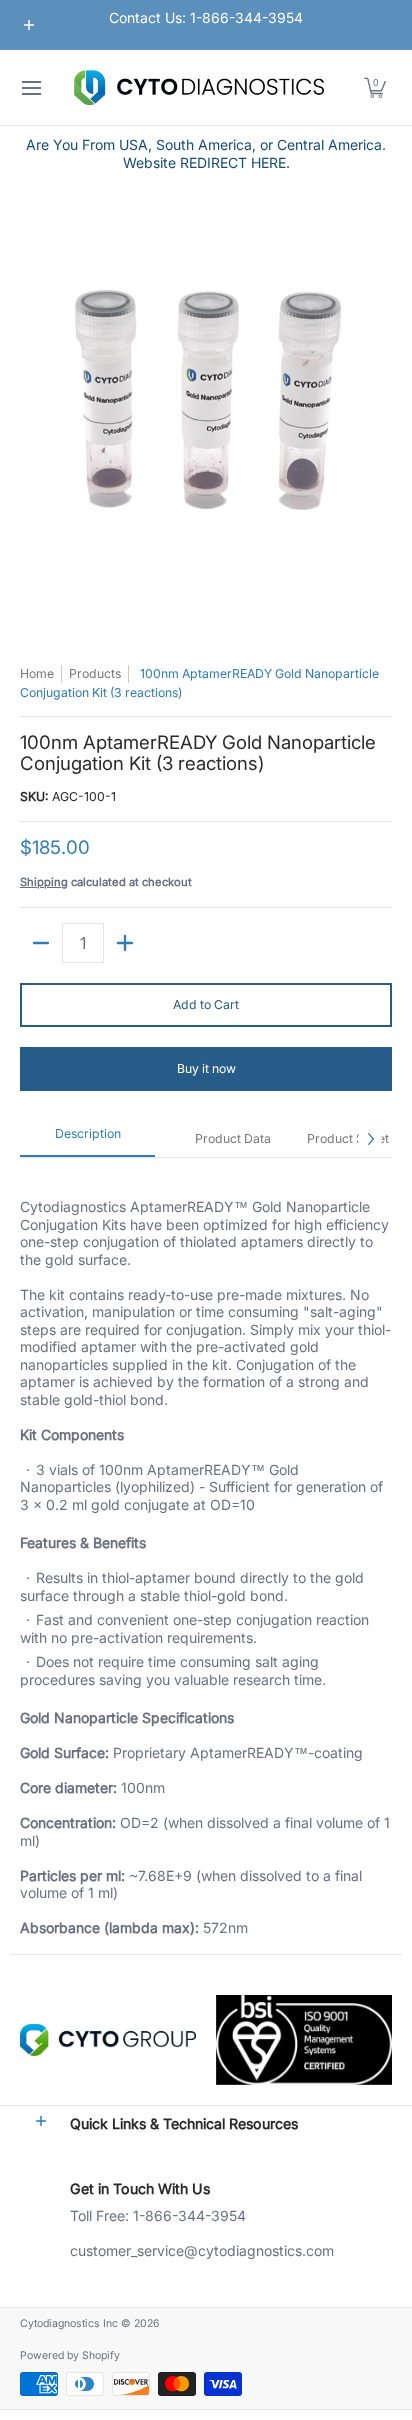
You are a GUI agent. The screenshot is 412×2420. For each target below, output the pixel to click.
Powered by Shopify (70, 2355)
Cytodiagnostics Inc (69, 2323)
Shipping (44, 882)
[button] (375, 87)
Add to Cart (206, 1004)
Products (95, 673)
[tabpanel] (206, 1555)
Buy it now (206, 1068)
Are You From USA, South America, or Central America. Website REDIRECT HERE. (206, 153)
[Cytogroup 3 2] (108, 2040)
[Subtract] (41, 943)
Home (37, 673)
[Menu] (30, 87)
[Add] (125, 943)
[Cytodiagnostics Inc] (199, 87)
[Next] (370, 1139)
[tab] (87, 1139)
